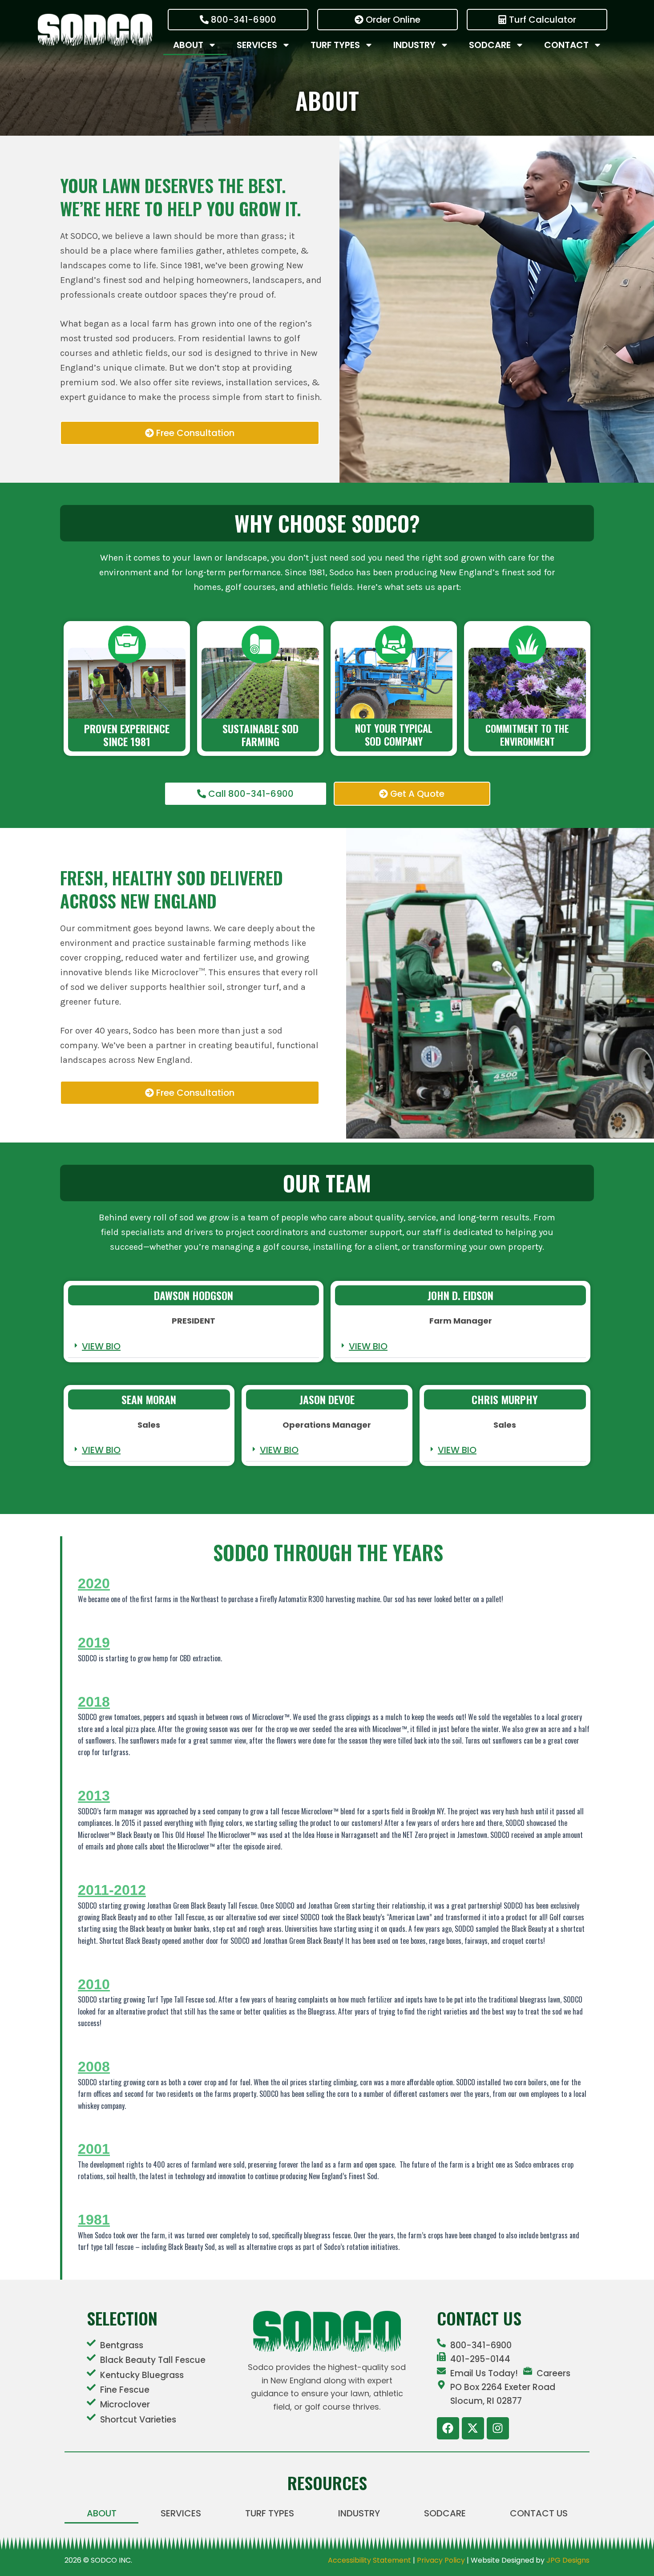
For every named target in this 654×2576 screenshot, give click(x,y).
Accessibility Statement (369, 2560)
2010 (94, 1984)
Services (257, 45)
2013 (94, 1796)
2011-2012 (112, 1890)
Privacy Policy (441, 2560)
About (188, 45)
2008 (94, 2067)
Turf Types (335, 45)
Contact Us (539, 2513)
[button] (194, 1347)
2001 (94, 2149)
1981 (94, 2220)
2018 (94, 1702)
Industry (414, 45)
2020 (94, 1583)
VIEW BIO (101, 1346)
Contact (566, 45)
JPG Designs (568, 2560)
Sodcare (490, 45)
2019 (94, 1643)
